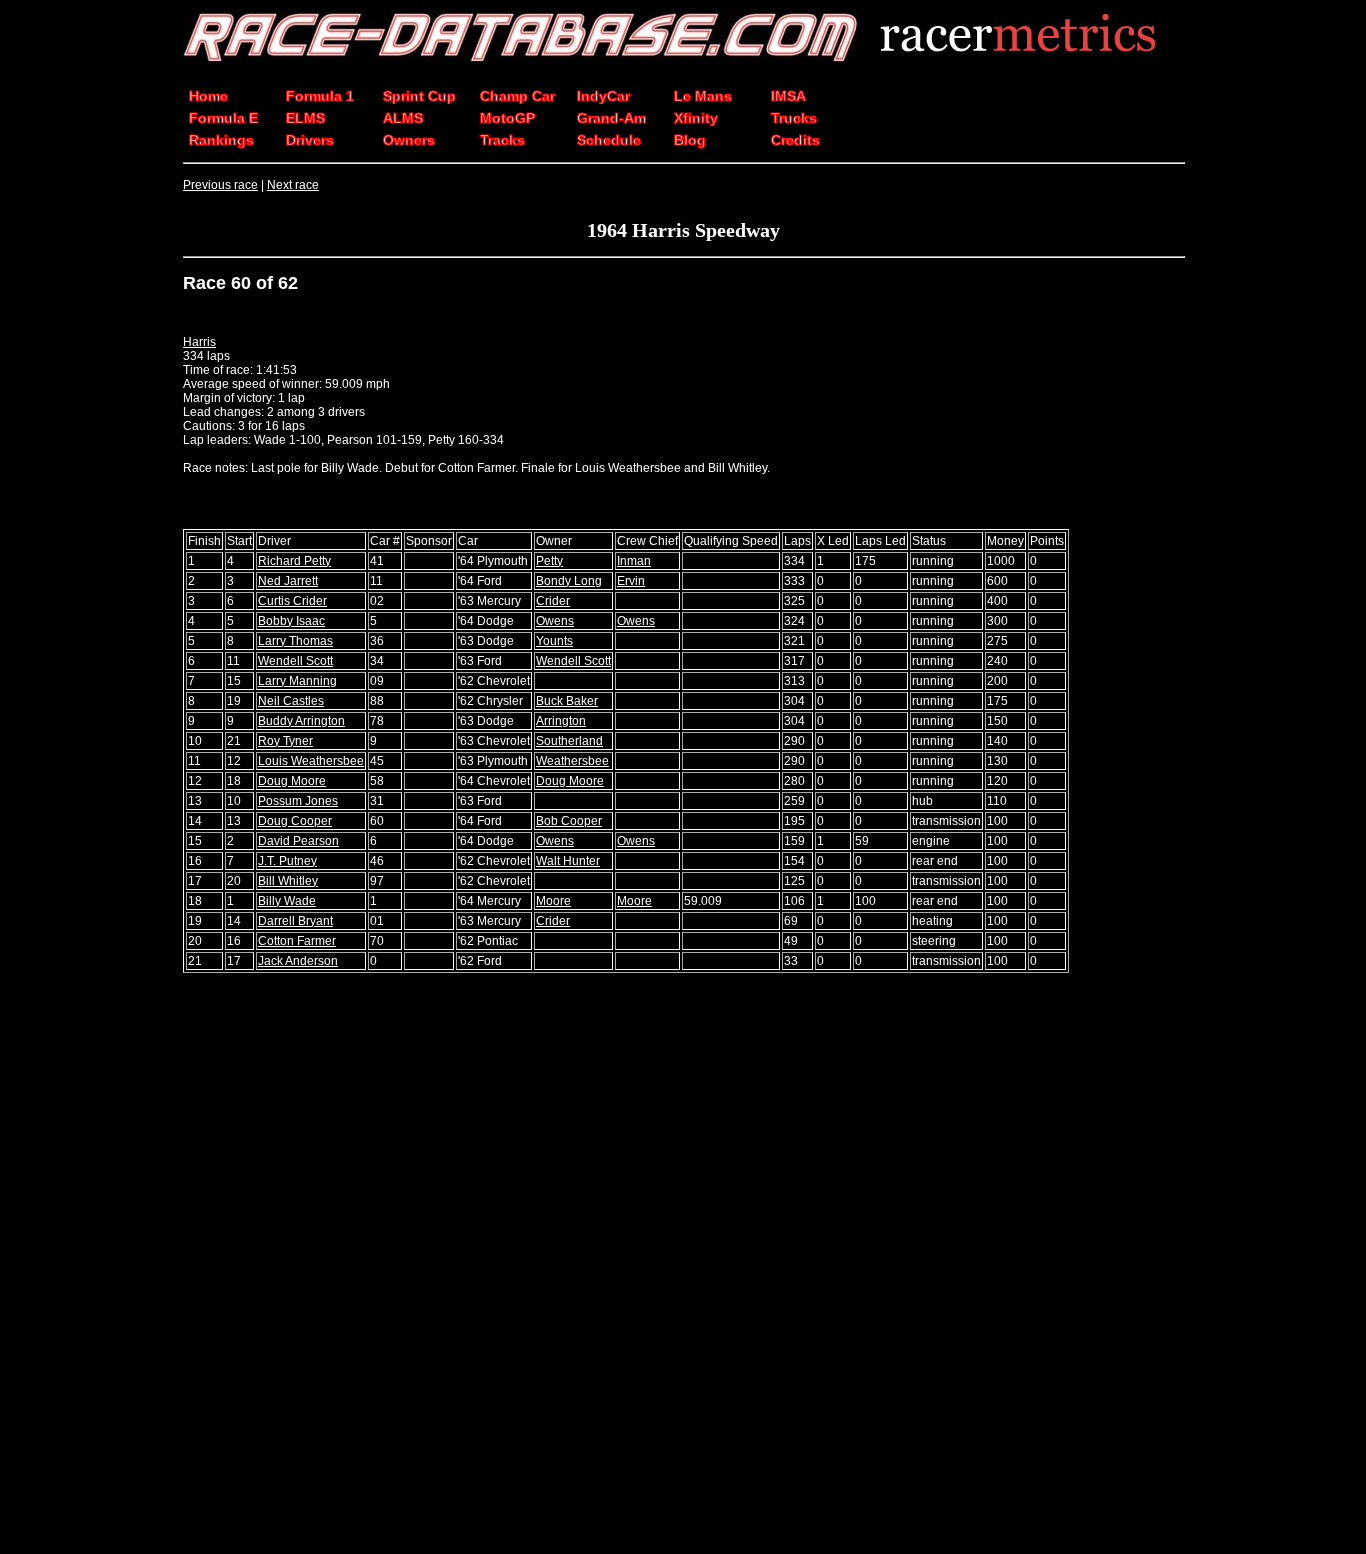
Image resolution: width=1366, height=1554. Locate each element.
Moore (553, 901)
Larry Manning (297, 681)
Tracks (502, 140)
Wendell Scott (295, 661)
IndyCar (603, 96)
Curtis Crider (292, 601)
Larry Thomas (295, 641)
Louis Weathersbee (311, 761)
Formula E (223, 118)
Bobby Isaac (291, 621)
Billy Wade (287, 901)
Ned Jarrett (288, 581)
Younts (554, 641)
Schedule (609, 140)
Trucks (794, 118)
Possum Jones (298, 801)
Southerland (569, 741)
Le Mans (703, 96)
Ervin (631, 581)
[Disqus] (683, 1265)
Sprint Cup (419, 96)
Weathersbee (572, 761)
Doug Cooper (295, 821)
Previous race (220, 185)
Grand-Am (611, 118)
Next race (293, 185)
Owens (555, 621)
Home (208, 96)
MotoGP (507, 118)
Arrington (561, 721)
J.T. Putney (287, 861)
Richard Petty (294, 561)
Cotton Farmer (297, 941)
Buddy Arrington (301, 721)
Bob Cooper (569, 821)
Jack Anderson (298, 961)
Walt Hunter (568, 861)
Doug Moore (292, 781)
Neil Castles (291, 701)
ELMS (305, 118)
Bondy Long (569, 581)
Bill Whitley (288, 881)
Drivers (310, 140)
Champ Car (517, 96)
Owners (409, 140)
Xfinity (696, 118)
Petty (549, 561)
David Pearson (298, 841)
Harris (199, 342)
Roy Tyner (285, 741)
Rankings (221, 140)
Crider (553, 601)
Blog (690, 140)
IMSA (788, 96)
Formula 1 (320, 96)
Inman (634, 561)
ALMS (403, 118)
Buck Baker (567, 701)
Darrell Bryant (295, 921)
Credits (795, 140)
